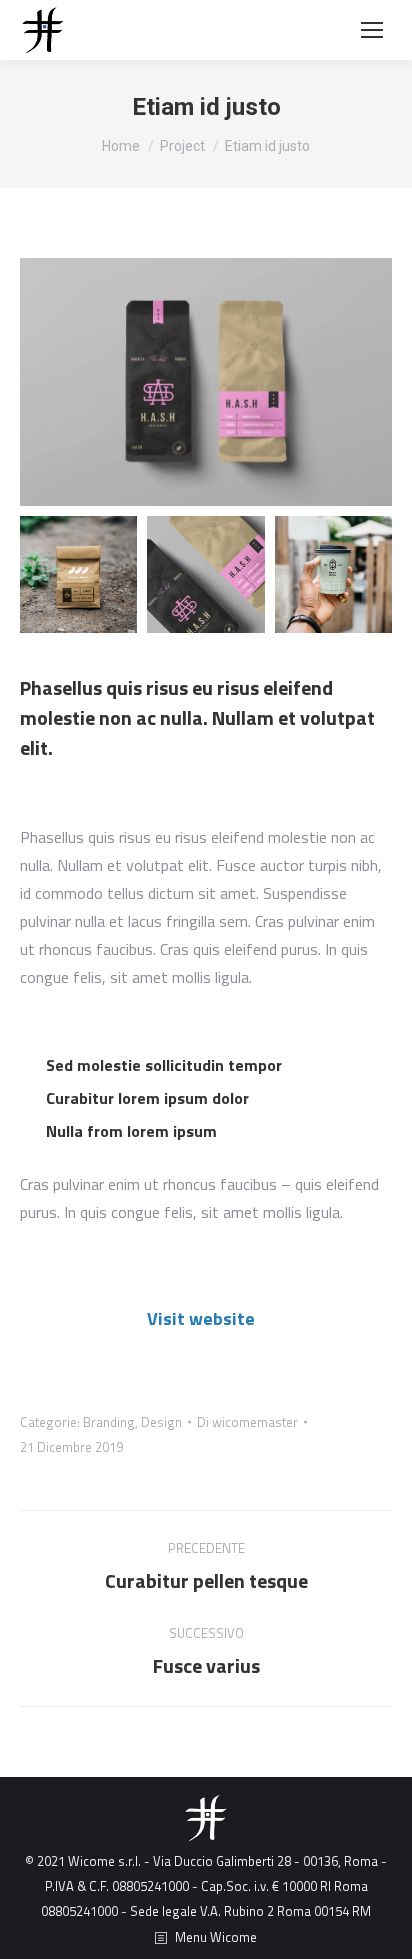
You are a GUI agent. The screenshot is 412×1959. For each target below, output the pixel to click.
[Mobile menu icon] (372, 30)
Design (161, 1422)
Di (247, 1422)
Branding (109, 1422)
